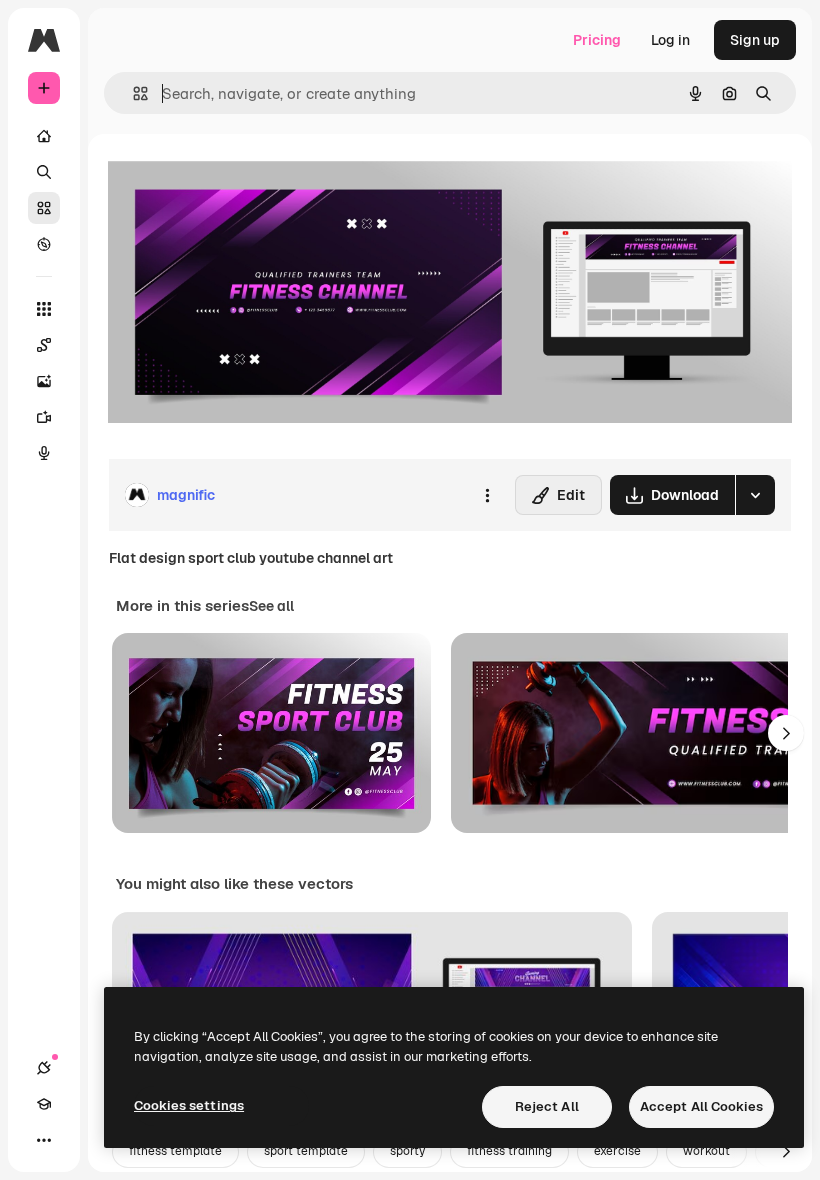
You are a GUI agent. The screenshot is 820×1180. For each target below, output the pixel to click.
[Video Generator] (44, 417)
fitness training (509, 1151)
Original (236, 179)
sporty (407, 1151)
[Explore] (44, 244)
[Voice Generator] (44, 453)
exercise (617, 1151)
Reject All (547, 1106)
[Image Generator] (44, 381)
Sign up (755, 40)
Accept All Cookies (701, 1106)
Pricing (597, 40)
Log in (670, 40)
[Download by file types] (755, 495)
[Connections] (44, 1068)
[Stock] (44, 208)
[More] (44, 1140)
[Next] (786, 733)
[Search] (44, 172)
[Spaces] (44, 345)
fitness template (175, 1151)
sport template (306, 1151)
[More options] (487, 495)
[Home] (44, 136)
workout (706, 1151)
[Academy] (44, 1104)
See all (271, 606)
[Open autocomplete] (132, 93)
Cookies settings (189, 1105)
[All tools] (44, 309)
